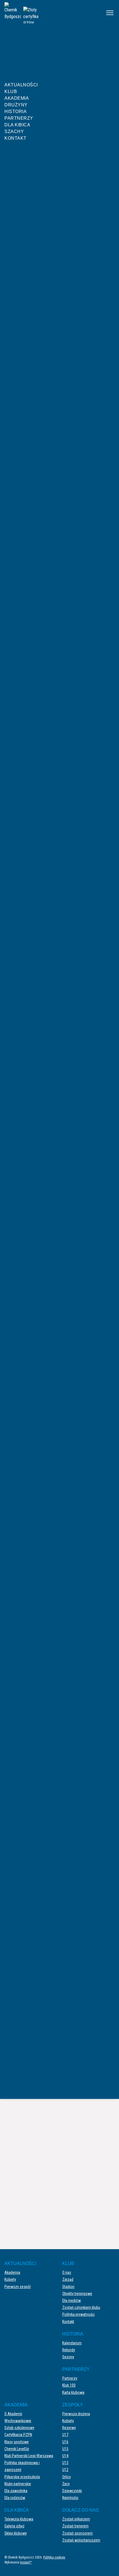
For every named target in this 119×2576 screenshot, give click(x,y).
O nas (67, 2272)
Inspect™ (26, 2562)
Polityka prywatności (78, 2314)
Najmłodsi (70, 2498)
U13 (65, 2463)
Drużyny (16, 105)
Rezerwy (69, 2428)
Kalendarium (72, 2343)
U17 (65, 2435)
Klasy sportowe (17, 2442)
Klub (11, 92)
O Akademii (13, 2414)
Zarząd (68, 2279)
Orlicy (67, 2477)
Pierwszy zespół (18, 2287)
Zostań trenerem (75, 2526)
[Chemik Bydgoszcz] (51, 13)
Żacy (66, 2484)
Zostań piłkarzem (76, 2519)
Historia (15, 111)
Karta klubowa (73, 2392)
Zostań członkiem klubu (81, 2307)
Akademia (17, 98)
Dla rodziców (15, 2498)
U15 (65, 2449)
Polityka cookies (54, 2557)
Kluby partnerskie (18, 2484)
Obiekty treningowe (77, 2294)
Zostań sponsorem (77, 2533)
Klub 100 (69, 2385)
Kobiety (10, 2279)
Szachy (14, 131)
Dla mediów (72, 2301)
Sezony (68, 2357)
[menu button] (110, 13)
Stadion (68, 2287)
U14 (65, 2456)
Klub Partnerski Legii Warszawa (29, 2456)
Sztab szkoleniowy (19, 2428)
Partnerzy (19, 118)
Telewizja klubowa (19, 2519)
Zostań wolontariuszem (81, 2540)
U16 (65, 2442)
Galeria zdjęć (14, 2526)
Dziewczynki (72, 2491)
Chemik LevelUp (17, 2449)
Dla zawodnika (16, 2491)
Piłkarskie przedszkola (22, 2477)
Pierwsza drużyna (76, 2414)
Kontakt (15, 138)
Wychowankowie (18, 2421)
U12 (65, 2470)
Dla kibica (17, 125)
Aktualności (21, 85)
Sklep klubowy (16, 2533)
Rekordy (69, 2350)
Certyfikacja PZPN (18, 2435)
